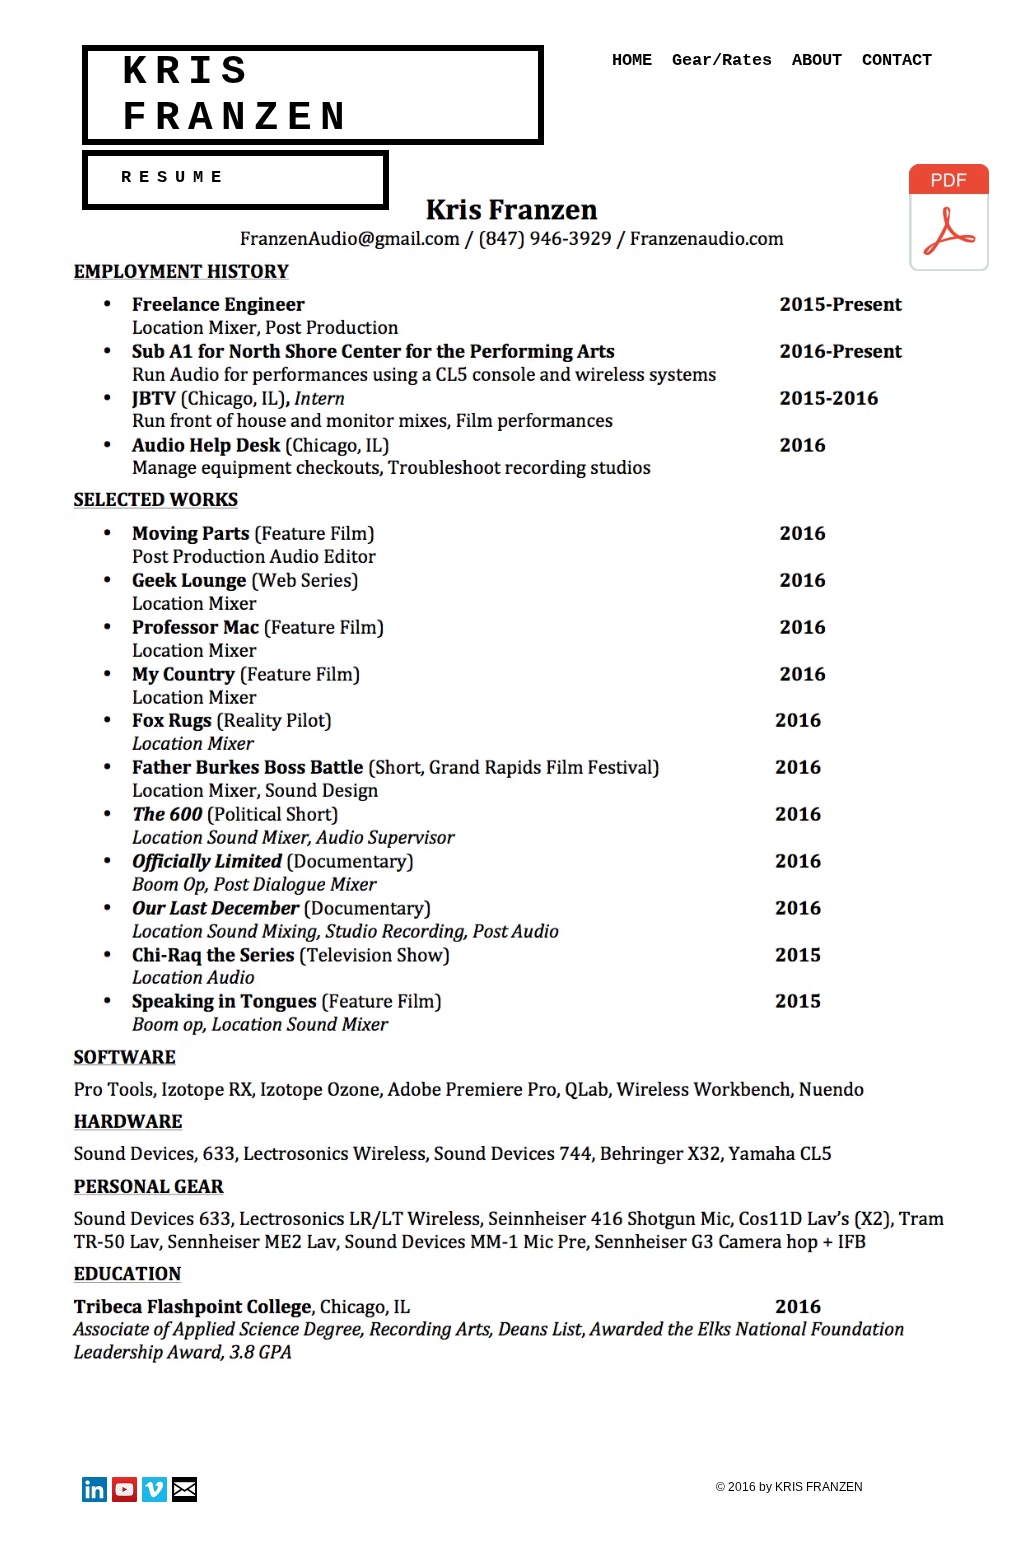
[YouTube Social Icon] (124, 1489)
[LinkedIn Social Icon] (94, 1489)
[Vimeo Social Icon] (154, 1489)
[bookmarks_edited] (184, 1489)
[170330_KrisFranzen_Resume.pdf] (949, 220)
